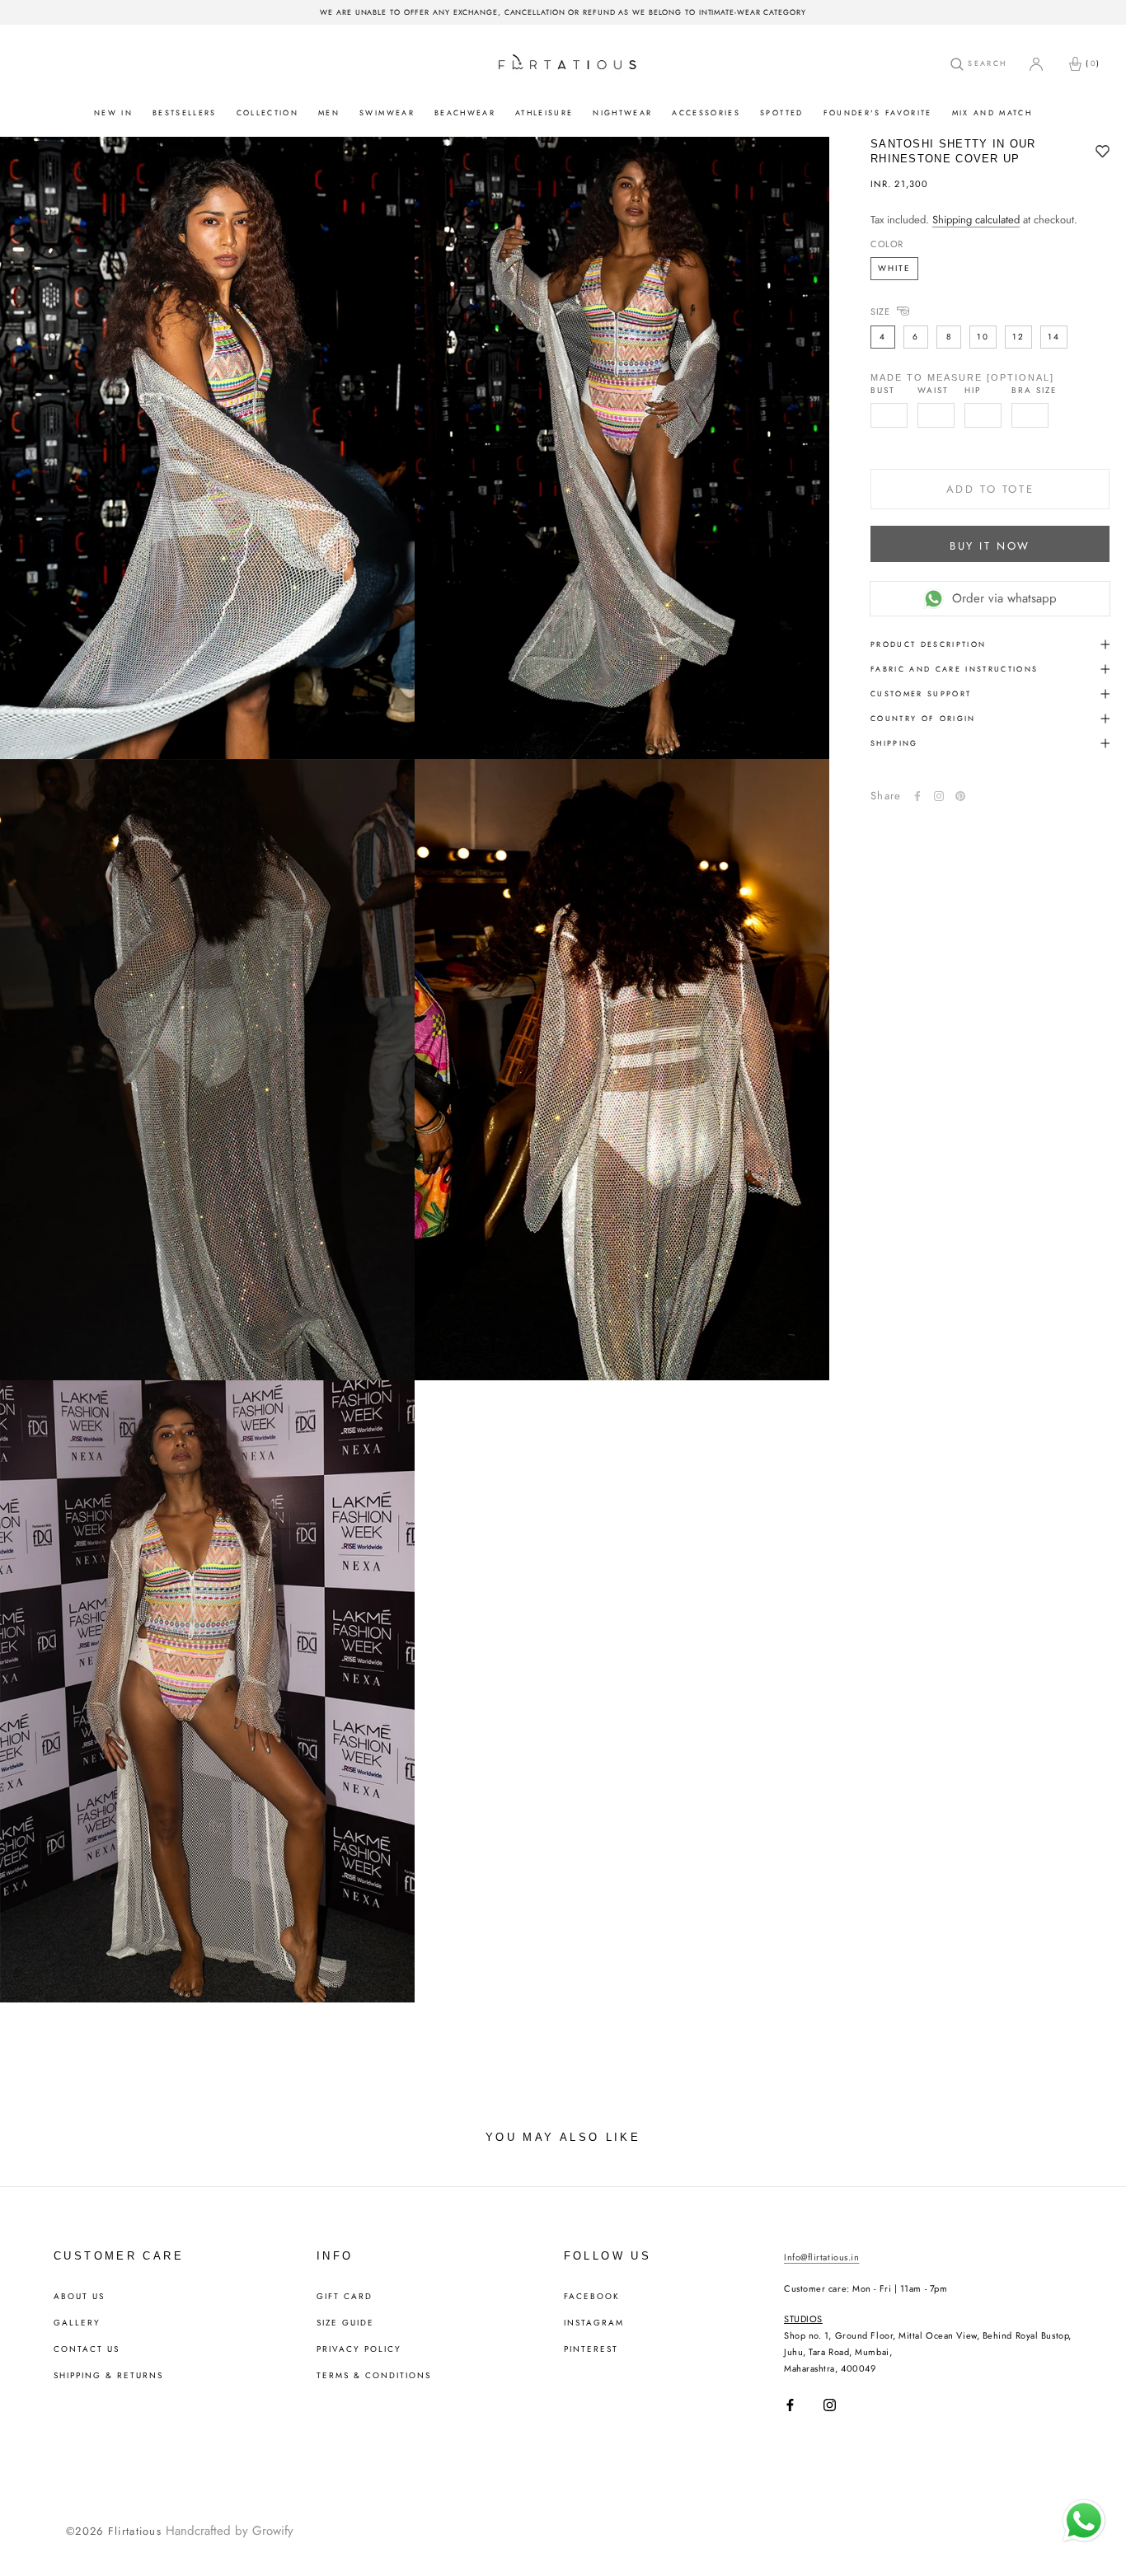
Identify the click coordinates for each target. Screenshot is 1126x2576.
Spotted (781, 112)
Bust (883, 391)
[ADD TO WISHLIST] (1103, 152)
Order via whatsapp (1004, 598)
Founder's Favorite (878, 112)
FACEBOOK (592, 2297)
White (894, 268)
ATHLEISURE (544, 112)
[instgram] (939, 796)
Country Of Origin (923, 718)
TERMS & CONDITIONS (374, 2376)
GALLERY (77, 2323)
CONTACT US (87, 2349)
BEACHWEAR (465, 112)
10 (983, 337)
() (1093, 63)
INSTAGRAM (594, 2323)
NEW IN (113, 112)
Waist (933, 391)
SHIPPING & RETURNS (108, 2376)
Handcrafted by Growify (230, 2531)
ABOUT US (79, 2297)
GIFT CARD (345, 2297)
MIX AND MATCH (992, 112)
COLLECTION (267, 112)
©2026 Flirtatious (114, 2531)
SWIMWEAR (387, 112)
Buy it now (990, 546)
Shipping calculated (976, 220)
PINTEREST (591, 2349)
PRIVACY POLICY (359, 2349)
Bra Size (1035, 391)
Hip (973, 391)
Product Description (928, 644)
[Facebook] (917, 796)
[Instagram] (830, 2405)
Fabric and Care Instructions (955, 669)
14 (1054, 337)
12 (1018, 337)
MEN (329, 112)
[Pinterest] (960, 796)
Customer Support (921, 693)
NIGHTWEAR (622, 112)
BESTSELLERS (185, 112)
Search (985, 63)
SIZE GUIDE (345, 2323)
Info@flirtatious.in (821, 2257)
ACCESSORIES (706, 112)
